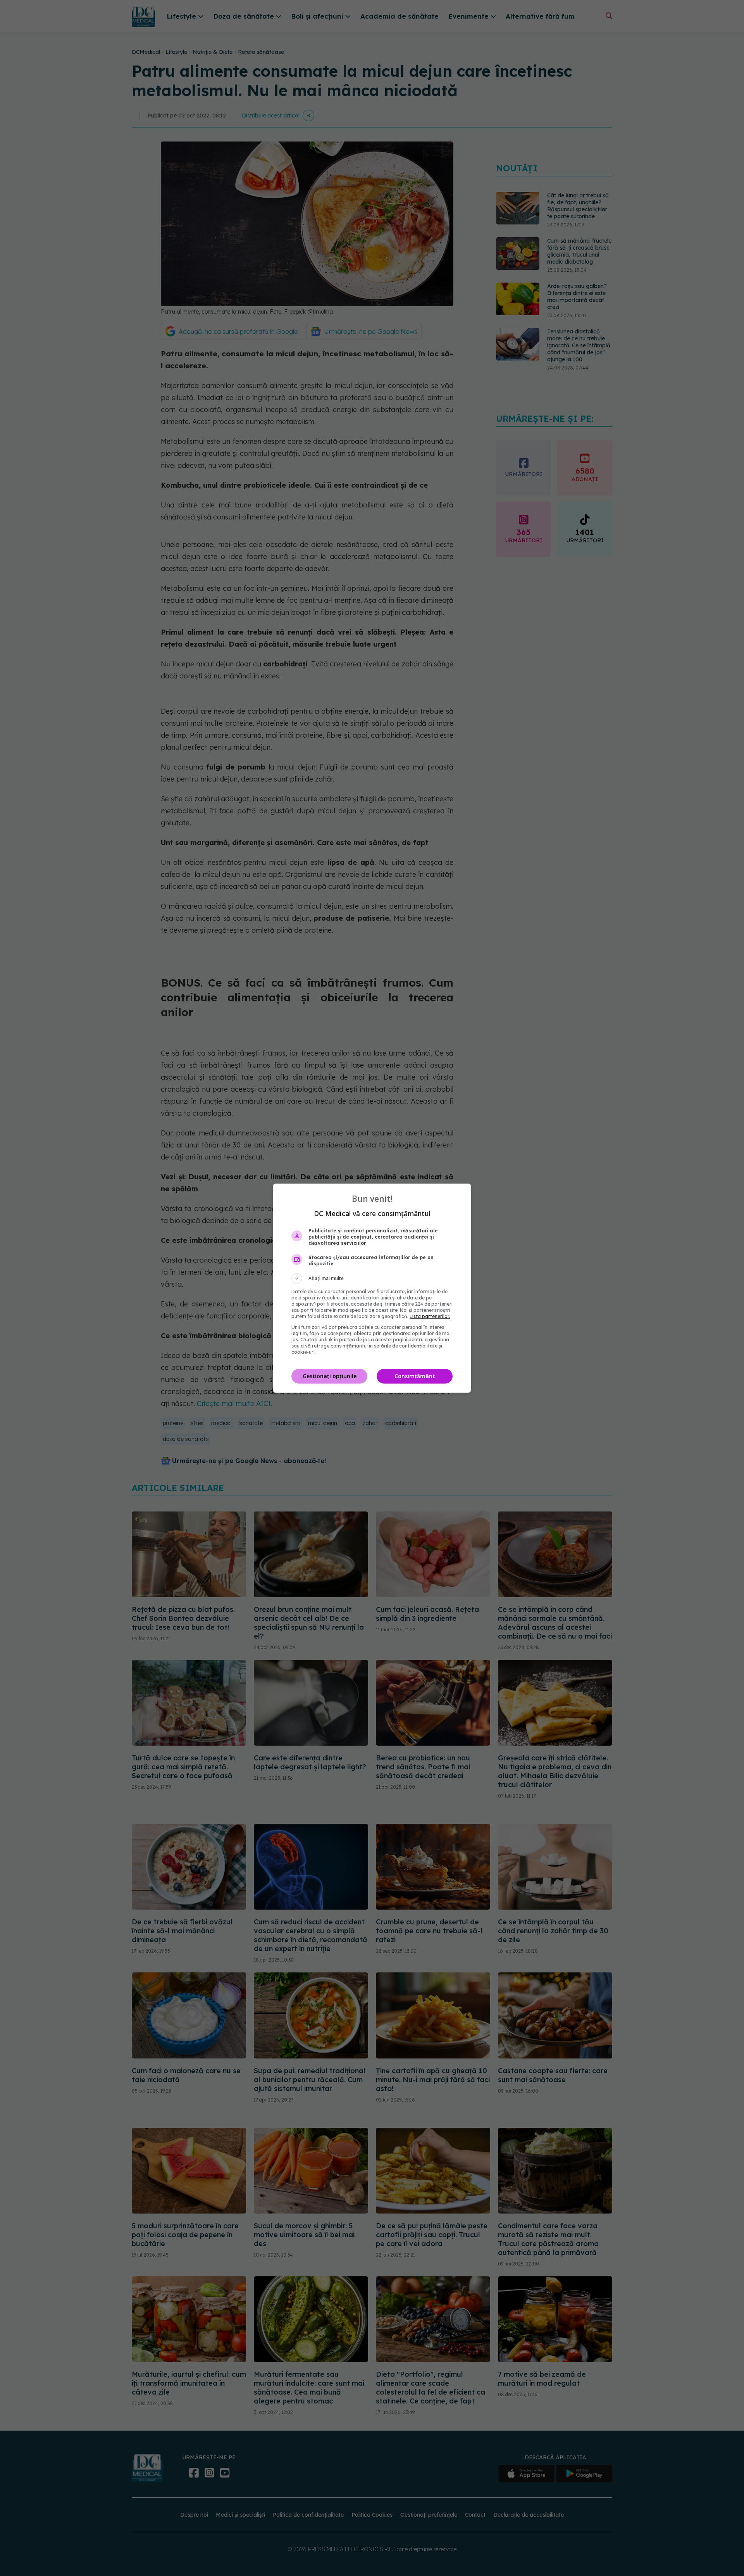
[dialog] (372, 1288)
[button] (372, 1279)
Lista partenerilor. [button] (430, 1316)
